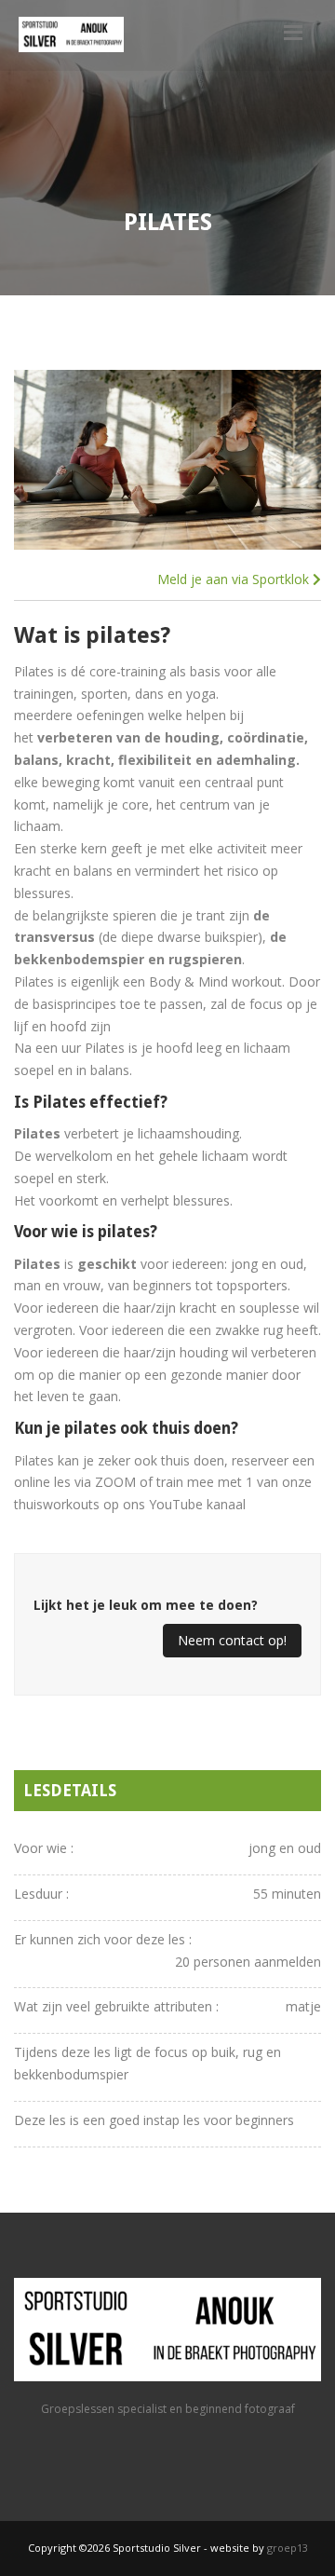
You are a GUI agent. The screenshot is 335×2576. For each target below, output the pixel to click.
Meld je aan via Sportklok (235, 579)
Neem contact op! (232, 1640)
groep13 (288, 2548)
